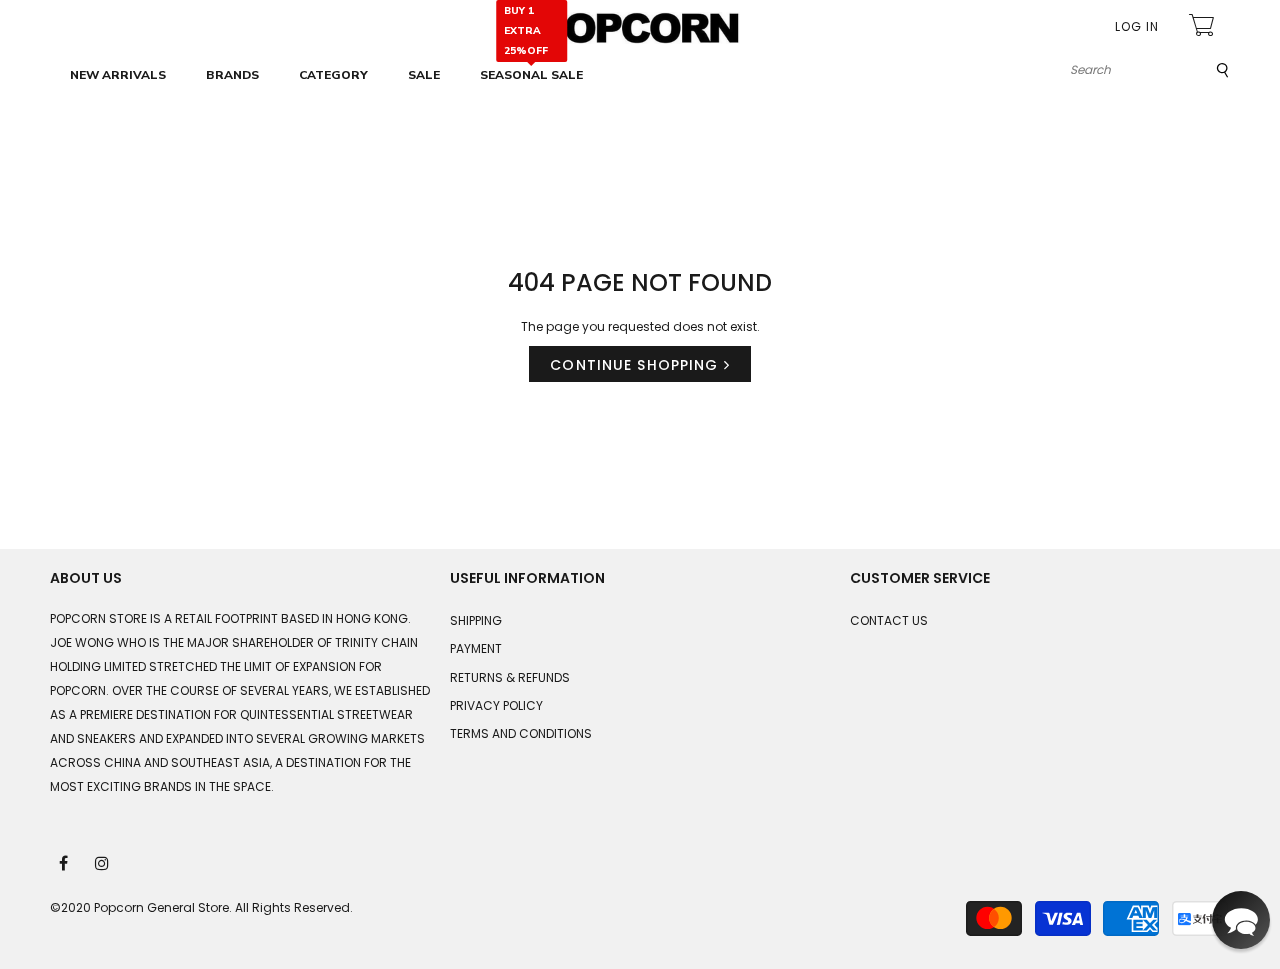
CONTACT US (889, 620)
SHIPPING (476, 620)
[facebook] (65, 862)
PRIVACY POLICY (496, 705)
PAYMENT (476, 648)
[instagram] (103, 862)
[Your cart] (1204, 27)
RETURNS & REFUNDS (510, 677)
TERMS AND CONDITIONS (521, 733)
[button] (1241, 920)
